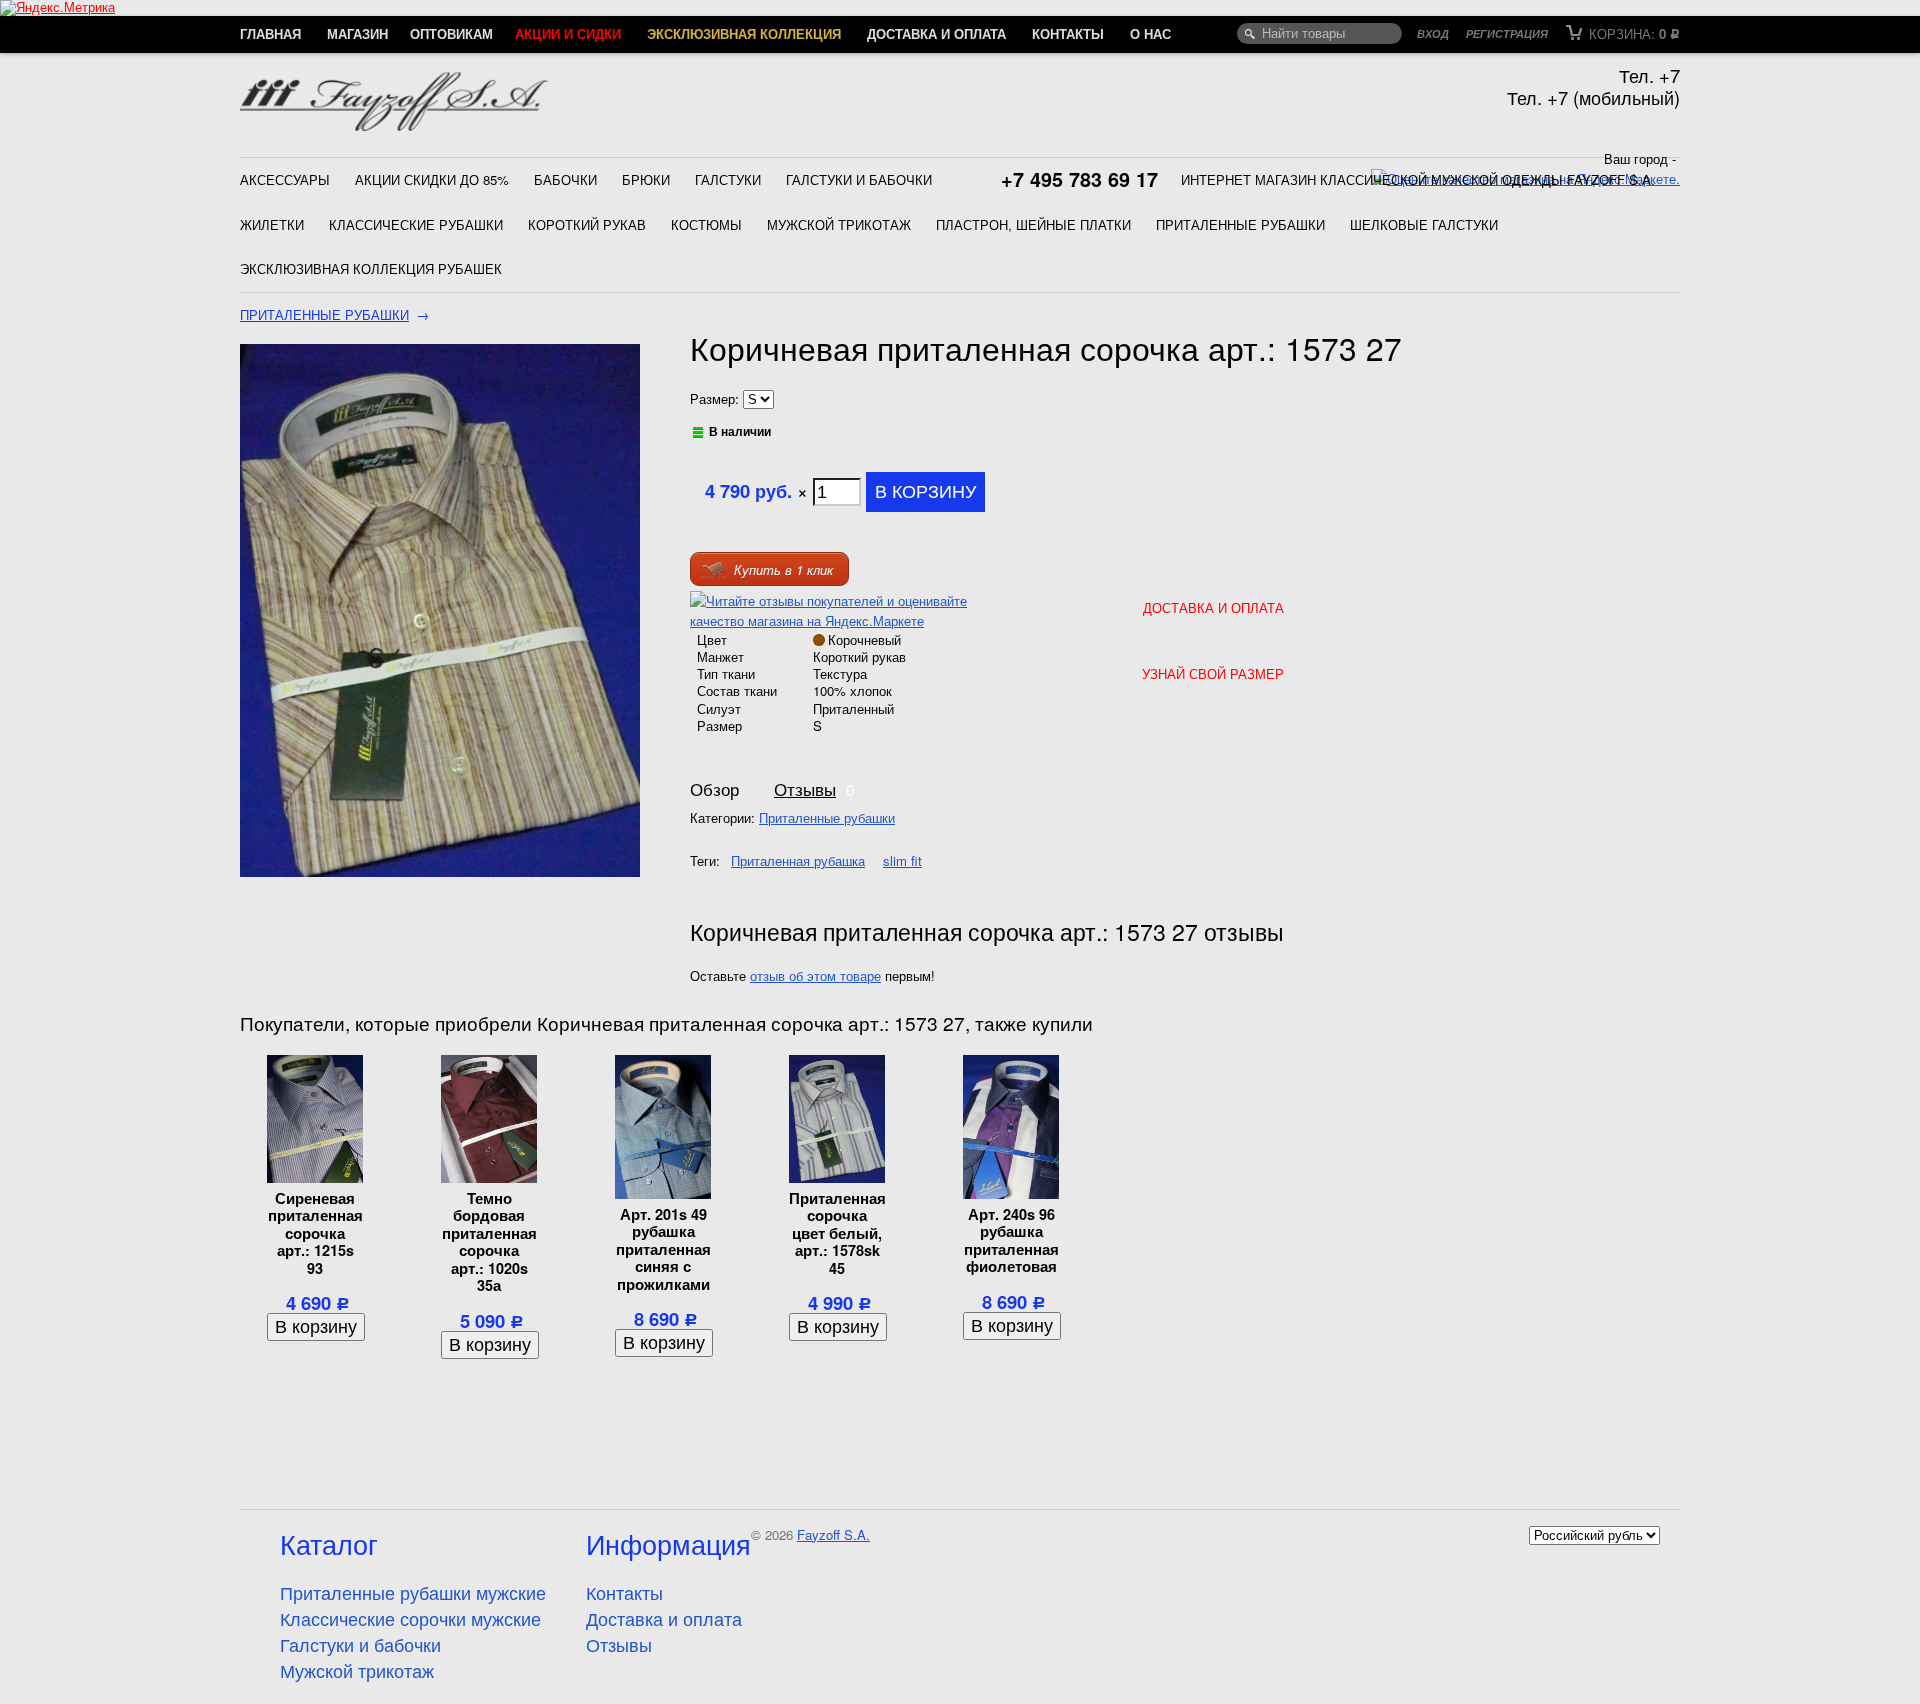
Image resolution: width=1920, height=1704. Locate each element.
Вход (1433, 33)
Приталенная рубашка (798, 860)
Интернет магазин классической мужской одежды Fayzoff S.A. (1418, 179)
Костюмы (706, 224)
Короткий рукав (587, 224)
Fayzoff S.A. (833, 1534)
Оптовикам (451, 33)
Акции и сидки (568, 33)
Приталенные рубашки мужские (413, 1592)
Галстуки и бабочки (859, 179)
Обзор (714, 789)
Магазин (357, 33)
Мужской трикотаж (839, 224)
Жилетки (272, 224)
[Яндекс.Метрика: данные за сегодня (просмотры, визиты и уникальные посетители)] (57, 8)
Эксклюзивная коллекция (744, 33)
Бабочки (565, 179)
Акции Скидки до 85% (432, 179)
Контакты (1068, 33)
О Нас (1150, 33)
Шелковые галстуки (1424, 224)
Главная (270, 33)
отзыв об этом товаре (815, 975)
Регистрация (1507, 33)
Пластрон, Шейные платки (1033, 224)
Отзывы (805, 789)
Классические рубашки (416, 224)
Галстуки (728, 179)
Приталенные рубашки (1240, 224)
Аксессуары (285, 179)
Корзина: (1632, 33)
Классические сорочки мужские (410, 1618)
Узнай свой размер (1213, 673)
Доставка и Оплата (1213, 607)
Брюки (646, 179)
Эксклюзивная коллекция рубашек (371, 268)
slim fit (902, 860)
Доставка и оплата (936, 33)
